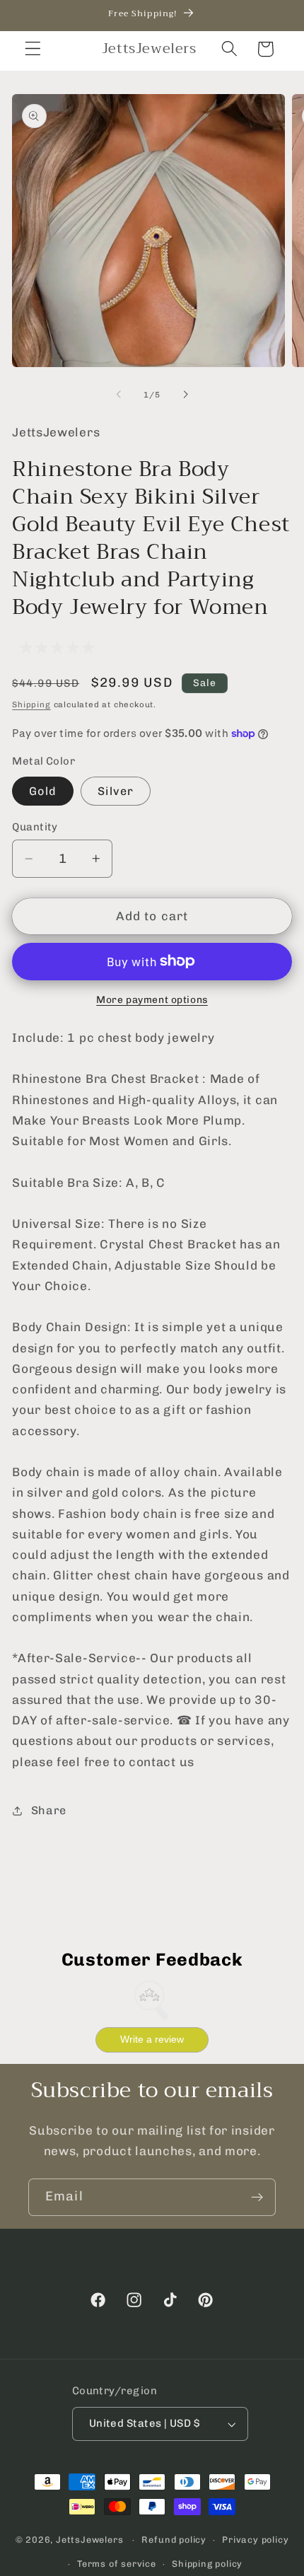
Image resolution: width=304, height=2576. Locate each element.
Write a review (152, 2039)
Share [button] (49, 1810)
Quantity (35, 827)
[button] (33, 49)
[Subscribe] (257, 2198)
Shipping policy (207, 2564)
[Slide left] (119, 395)
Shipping (31, 704)
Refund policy (174, 2540)
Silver (116, 791)
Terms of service (117, 2564)
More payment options (152, 999)
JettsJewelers (89, 2540)
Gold (43, 791)
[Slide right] (185, 395)
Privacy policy (255, 2540)
